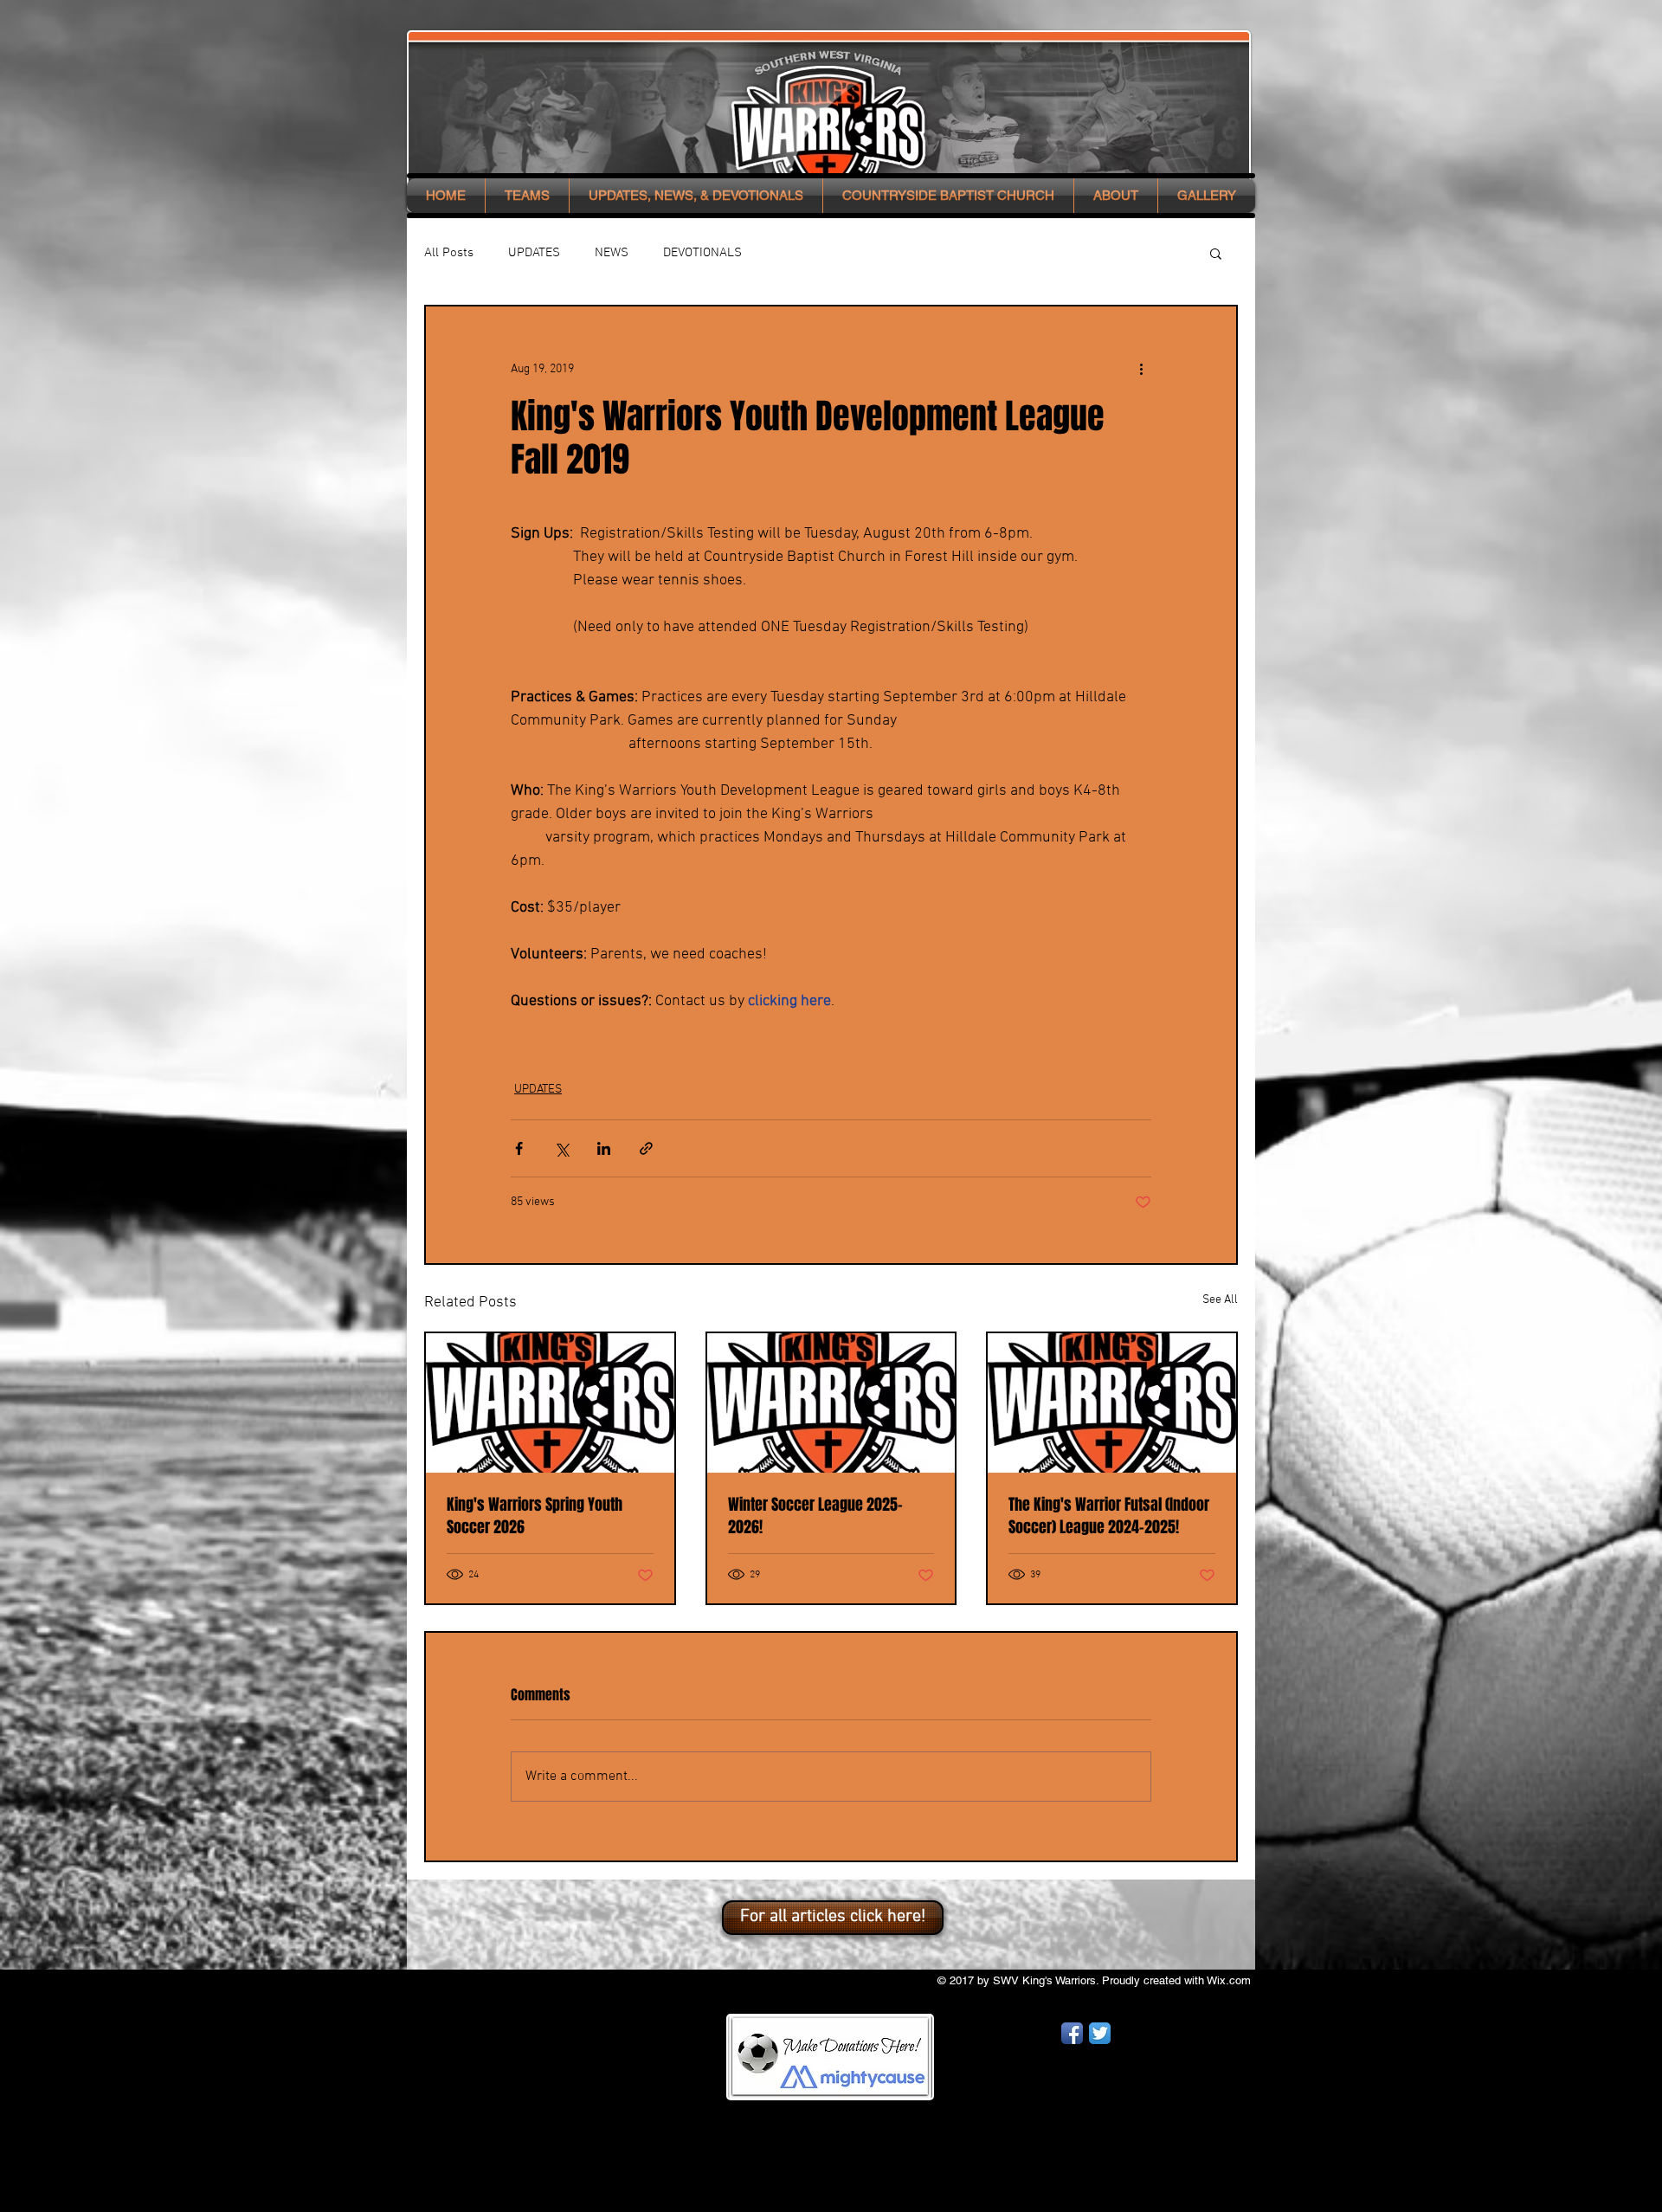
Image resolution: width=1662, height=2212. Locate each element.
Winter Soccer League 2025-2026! (815, 1516)
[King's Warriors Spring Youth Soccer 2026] (550, 1403)
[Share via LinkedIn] (604, 1148)
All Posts (449, 253)
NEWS (612, 253)
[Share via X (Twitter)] (561, 1148)
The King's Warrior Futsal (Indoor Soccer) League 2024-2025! (1109, 1516)
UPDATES (534, 253)
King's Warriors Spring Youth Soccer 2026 (535, 1516)
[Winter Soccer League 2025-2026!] (831, 1403)
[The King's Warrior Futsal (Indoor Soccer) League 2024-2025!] (1112, 1403)
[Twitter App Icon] (1100, 2033)
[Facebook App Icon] (1072, 2033)
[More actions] (1141, 369)
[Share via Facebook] (519, 1148)
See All (1220, 1300)
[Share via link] (646, 1148)
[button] (527, 196)
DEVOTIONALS (702, 253)
